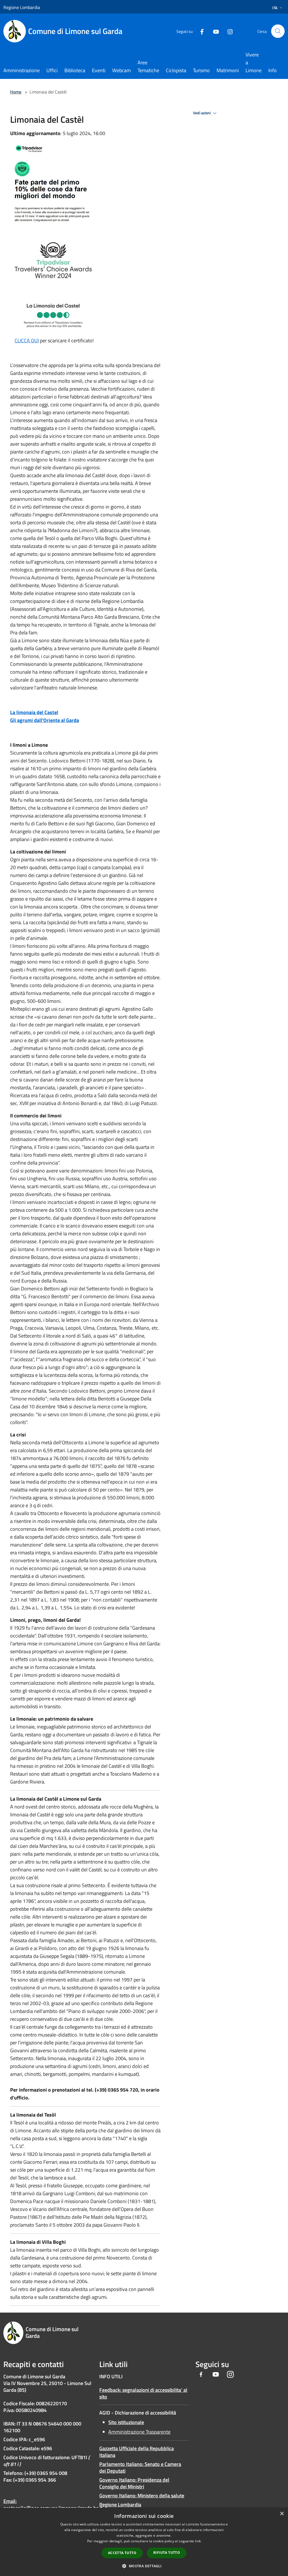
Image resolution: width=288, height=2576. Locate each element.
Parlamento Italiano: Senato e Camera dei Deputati (140, 2467)
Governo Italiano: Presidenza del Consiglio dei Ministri (134, 2483)
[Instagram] (228, 31)
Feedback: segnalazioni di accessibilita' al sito (143, 2393)
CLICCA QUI (27, 340)
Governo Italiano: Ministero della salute (142, 2496)
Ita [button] (275, 8)
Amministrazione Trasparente (139, 2432)
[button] (144, 2566)
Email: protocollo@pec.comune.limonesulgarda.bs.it (53, 2505)
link (198, 2541)
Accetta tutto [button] (122, 2553)
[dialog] (144, 2542)
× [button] (282, 2514)
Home (16, 92)
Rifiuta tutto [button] (167, 2553)
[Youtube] (214, 31)
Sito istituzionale (126, 2422)
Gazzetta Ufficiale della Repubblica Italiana (137, 2452)
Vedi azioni (202, 113)
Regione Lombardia (120, 2505)
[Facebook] (200, 31)
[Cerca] (278, 31)
